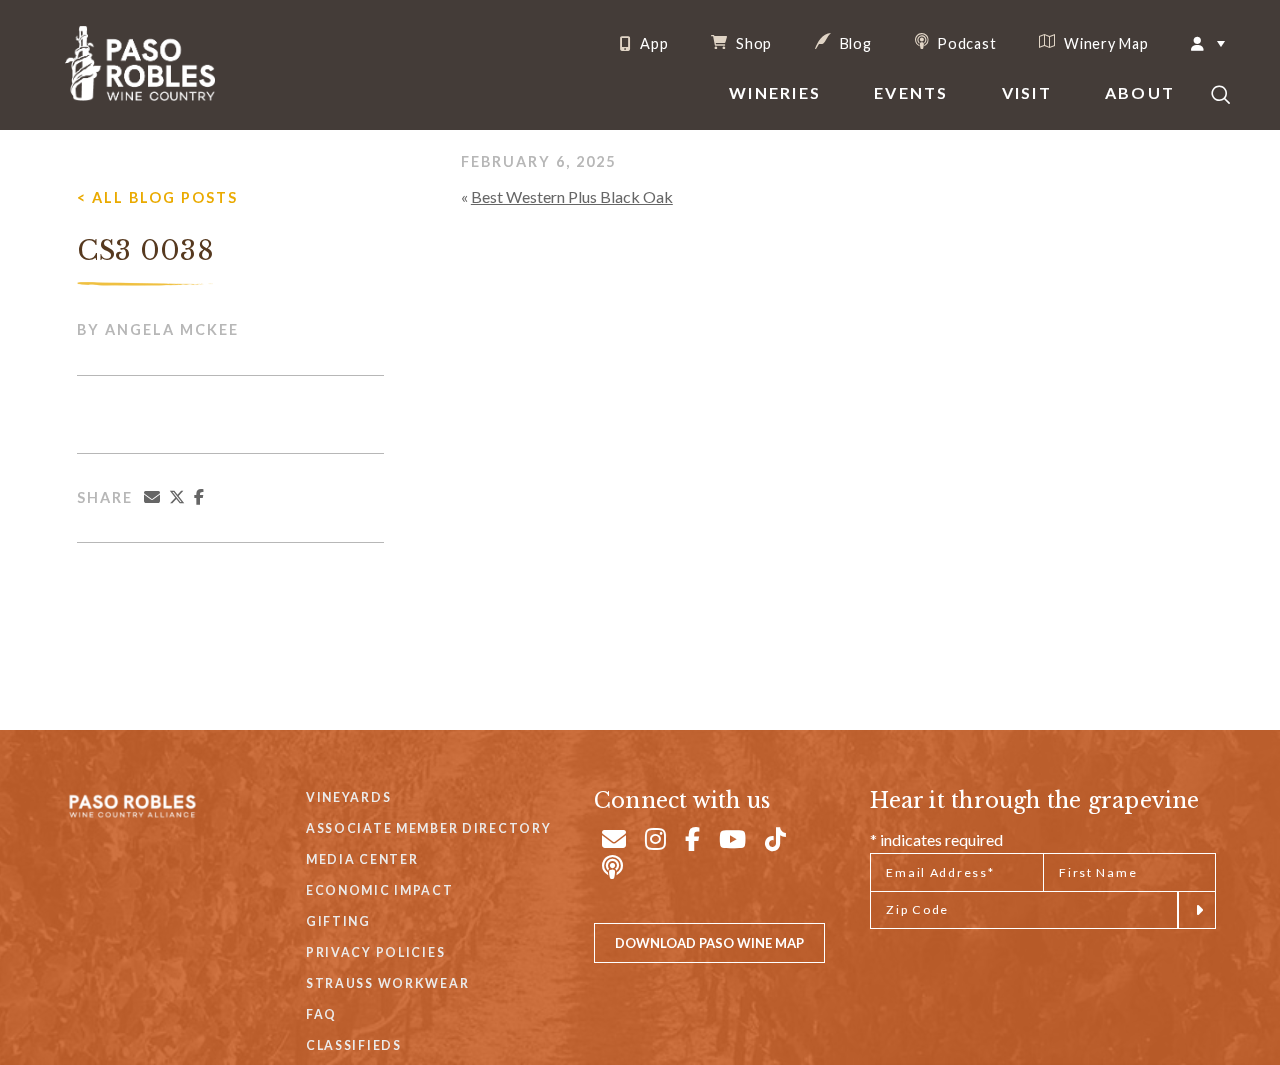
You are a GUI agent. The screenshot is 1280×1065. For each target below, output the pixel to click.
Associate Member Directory (429, 828)
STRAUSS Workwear (387, 983)
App (652, 44)
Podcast (965, 43)
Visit (1027, 92)
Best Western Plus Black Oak (572, 196)
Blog (854, 43)
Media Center (362, 859)
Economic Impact (380, 890)
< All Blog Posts (157, 197)
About (1140, 92)
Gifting (338, 921)
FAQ (321, 1014)
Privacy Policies (375, 952)
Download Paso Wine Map (709, 943)
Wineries (775, 92)
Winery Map (1104, 43)
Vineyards (348, 797)
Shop (752, 43)
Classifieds (354, 1045)
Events (911, 92)
